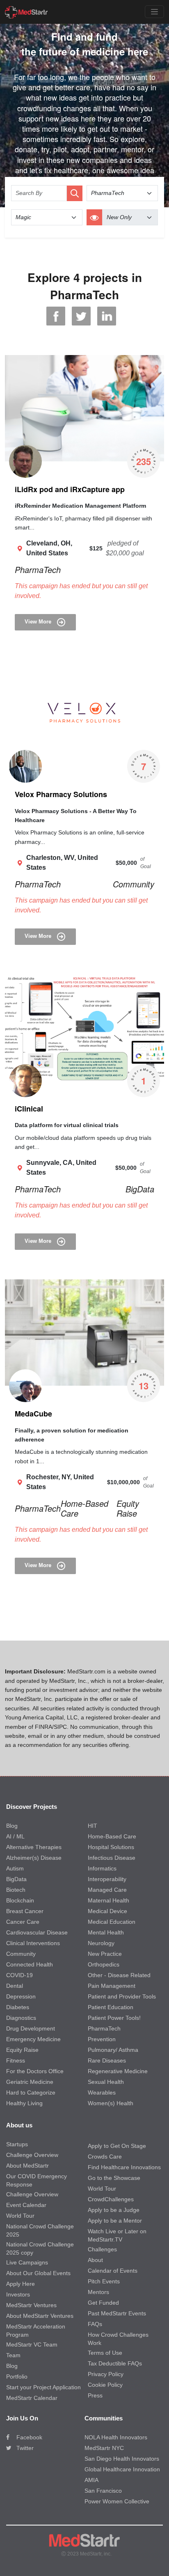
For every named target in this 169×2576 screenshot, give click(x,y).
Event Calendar (26, 2205)
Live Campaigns (27, 2262)
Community (134, 884)
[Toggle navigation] (154, 12)
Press (95, 2395)
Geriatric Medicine (30, 2082)
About (95, 2260)
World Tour (20, 2216)
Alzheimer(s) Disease (34, 1858)
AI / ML (15, 1836)
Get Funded (103, 2303)
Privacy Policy (106, 2374)
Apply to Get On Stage (117, 2146)
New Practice (105, 1954)
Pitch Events (104, 2281)
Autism (15, 1868)
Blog (12, 1826)
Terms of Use (105, 2353)
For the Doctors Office (35, 2071)
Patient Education (111, 2007)
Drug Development (31, 2028)
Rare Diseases (107, 2060)
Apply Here (21, 2284)
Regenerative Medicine (118, 2071)
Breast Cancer (25, 1911)
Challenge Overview (32, 2155)
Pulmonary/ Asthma (113, 2050)
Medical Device (107, 1911)
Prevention (102, 2039)
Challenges (102, 2249)
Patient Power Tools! (114, 2018)
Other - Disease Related (119, 1975)
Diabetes (18, 2007)
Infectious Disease (112, 1858)
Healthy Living (24, 2103)
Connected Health (30, 1964)
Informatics (102, 1868)
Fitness (16, 2060)
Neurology (101, 1943)
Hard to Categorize (31, 2092)
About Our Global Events (38, 2273)
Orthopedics (104, 1964)
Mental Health (106, 1932)
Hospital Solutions (111, 1847)
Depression (21, 1996)
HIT (92, 1826)
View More (39, 622)
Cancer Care (23, 1922)
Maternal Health (108, 1900)
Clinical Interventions (33, 1943)
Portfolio (17, 2377)
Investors (18, 2294)
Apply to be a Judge (114, 2210)
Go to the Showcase (114, 2178)
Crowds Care (105, 2157)
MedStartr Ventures (31, 2305)
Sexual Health (106, 2082)
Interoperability (107, 1879)
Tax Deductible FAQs (115, 2363)
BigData (140, 1189)
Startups (17, 2144)
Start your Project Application (43, 2387)
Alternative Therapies (34, 1847)
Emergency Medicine (33, 2039)
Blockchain (20, 1900)
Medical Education (112, 1922)
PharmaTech (38, 570)
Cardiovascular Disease (37, 1932)
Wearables (102, 2092)
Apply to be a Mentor (115, 2221)
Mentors (98, 2292)
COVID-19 (19, 1975)
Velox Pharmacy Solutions (61, 794)
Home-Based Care (84, 1508)
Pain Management (112, 1986)
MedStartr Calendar (32, 2398)
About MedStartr (27, 2166)
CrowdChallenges (111, 2199)
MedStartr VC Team (32, 2345)
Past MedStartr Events (117, 2313)
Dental (15, 1986)
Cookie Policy (105, 2385)
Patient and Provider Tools (122, 1996)
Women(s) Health (111, 2103)
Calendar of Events (113, 2271)
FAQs (95, 2324)
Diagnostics (21, 2018)
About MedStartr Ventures (40, 2316)
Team (13, 2355)
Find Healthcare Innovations (124, 2167)
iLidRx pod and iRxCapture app (70, 489)
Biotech (16, 1890)
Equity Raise (128, 1508)
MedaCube (33, 1414)
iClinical (29, 1109)
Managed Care (107, 1890)
